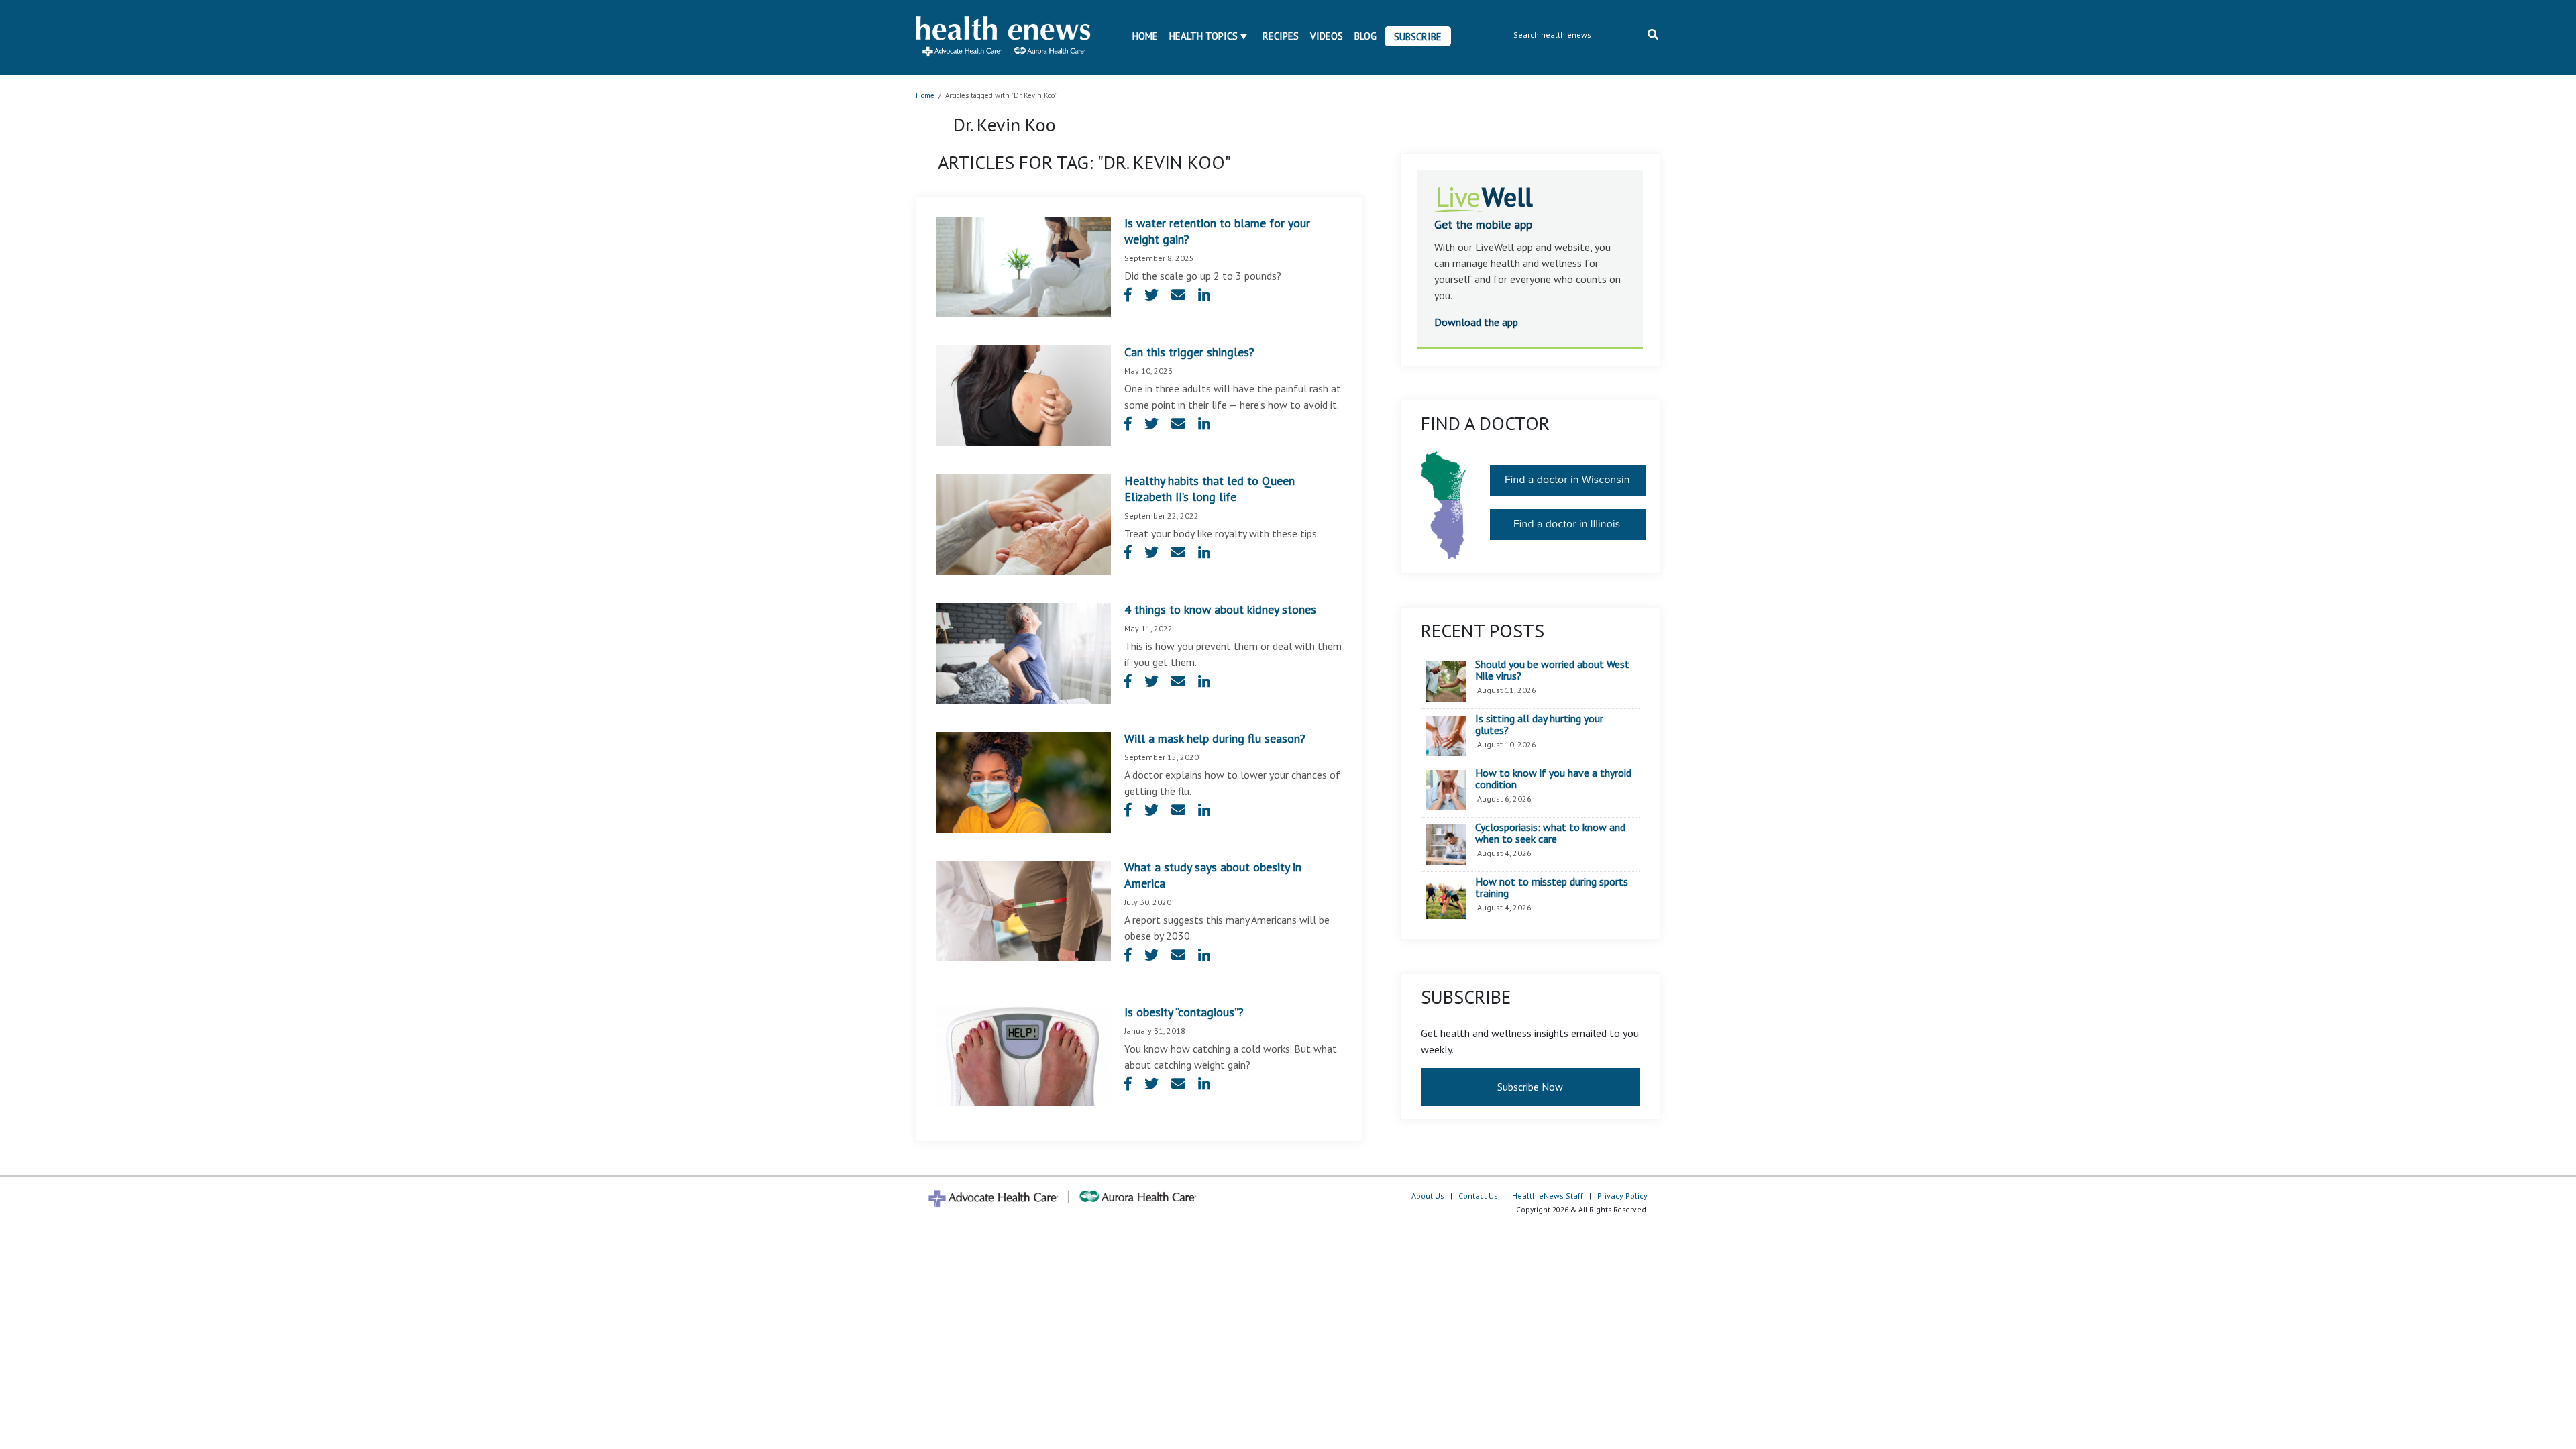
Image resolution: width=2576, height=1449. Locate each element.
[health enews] (1004, 38)
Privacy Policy (1622, 1196)
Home (1145, 36)
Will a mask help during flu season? (1215, 738)
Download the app (1476, 322)
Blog (1365, 36)
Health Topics (1203, 36)
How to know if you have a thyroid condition (1553, 779)
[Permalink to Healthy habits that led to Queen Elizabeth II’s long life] (1024, 523)
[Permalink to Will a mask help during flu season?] (1024, 781)
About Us (1428, 1196)
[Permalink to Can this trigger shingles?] (1024, 394)
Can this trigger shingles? (1189, 352)
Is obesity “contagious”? (1184, 1012)
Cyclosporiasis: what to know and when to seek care (1550, 834)
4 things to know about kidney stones (1220, 609)
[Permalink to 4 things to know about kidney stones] (1024, 652)
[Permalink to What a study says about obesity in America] (1024, 910)
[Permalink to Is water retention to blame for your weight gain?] (1024, 266)
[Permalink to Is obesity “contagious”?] (1024, 1055)
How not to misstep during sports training (1552, 888)
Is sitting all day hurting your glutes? (1539, 725)
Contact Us (1478, 1196)
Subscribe (1418, 37)
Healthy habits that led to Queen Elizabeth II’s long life (1210, 489)
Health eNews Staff (1548, 1196)
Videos (1327, 36)
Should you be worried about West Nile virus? (1552, 670)
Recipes (1281, 36)
